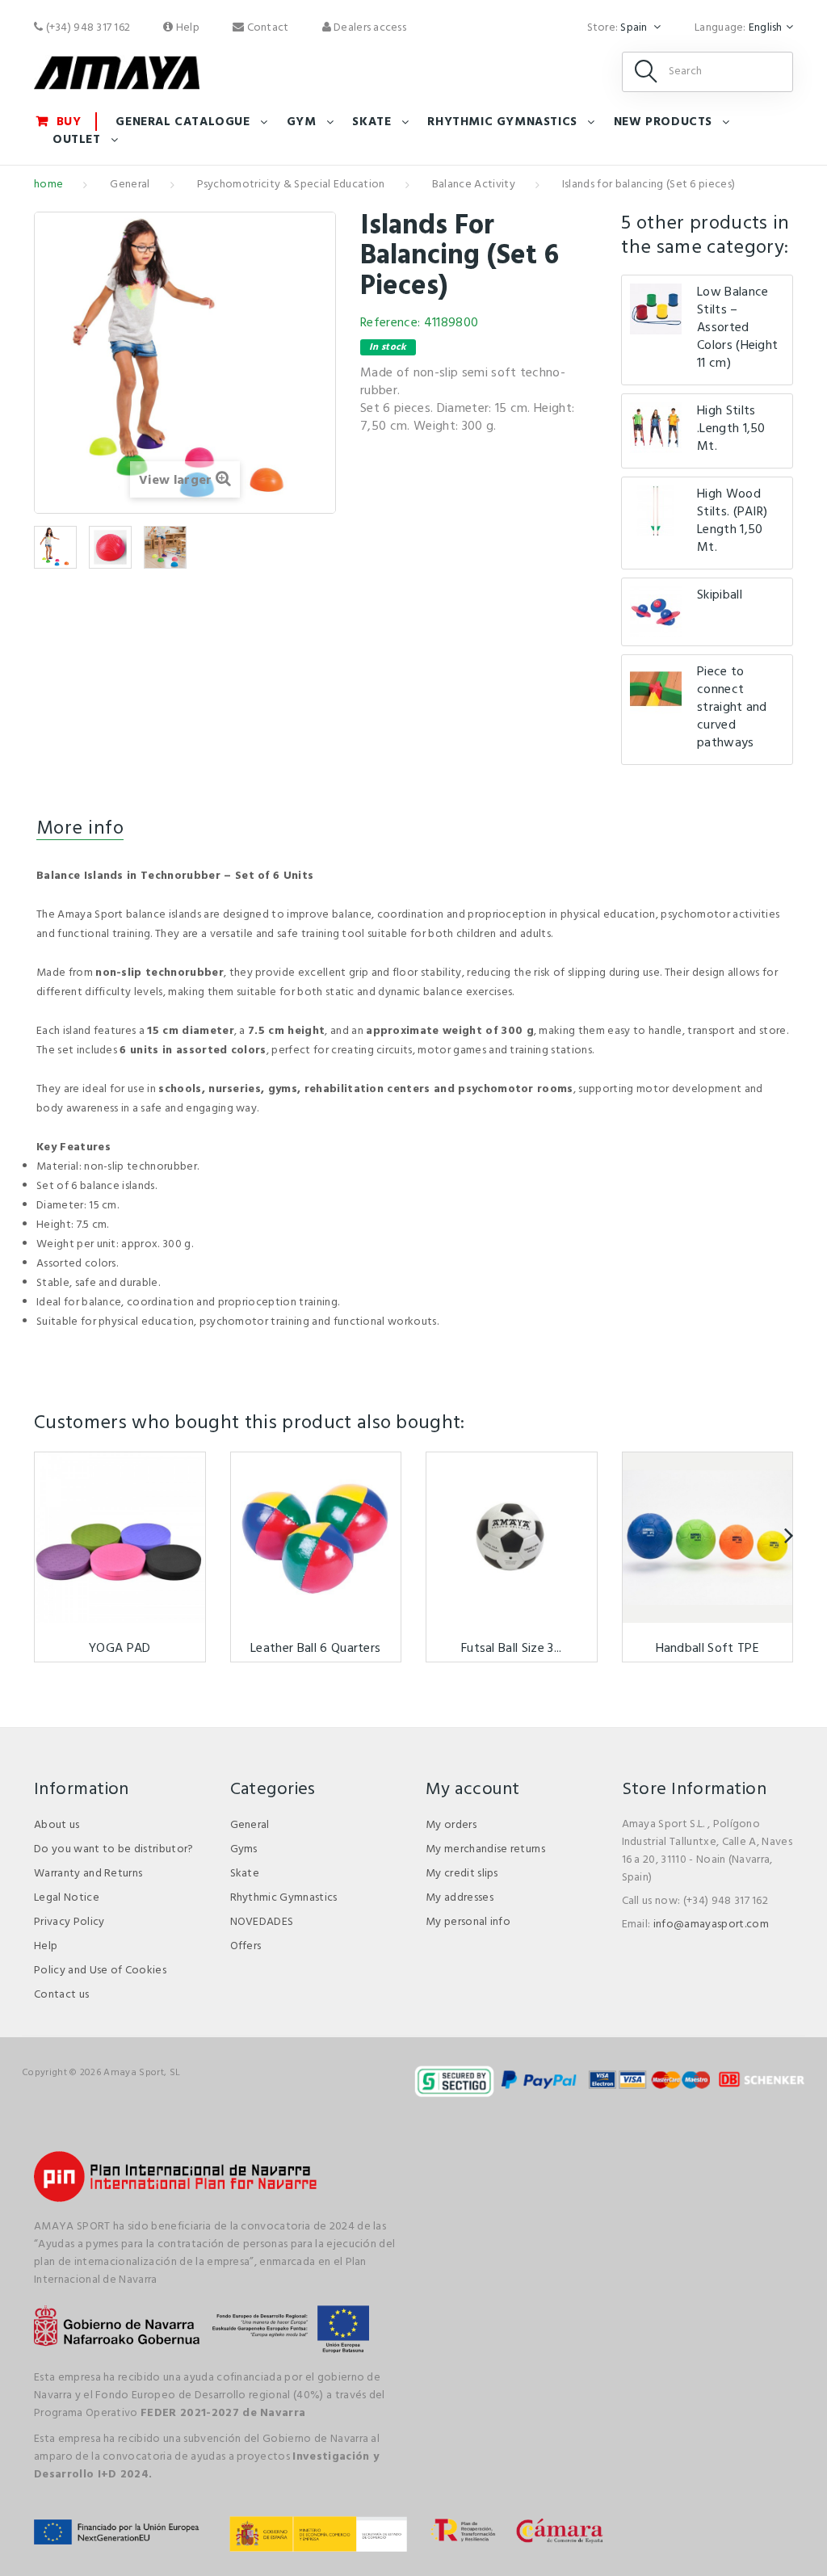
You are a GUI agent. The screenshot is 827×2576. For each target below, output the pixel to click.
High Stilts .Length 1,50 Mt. (731, 429)
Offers (246, 1946)
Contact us (61, 1995)
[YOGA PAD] (120, 1538)
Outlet (77, 140)
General (130, 185)
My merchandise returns (485, 1849)
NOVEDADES (262, 1922)
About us (57, 1825)
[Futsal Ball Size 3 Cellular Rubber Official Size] (512, 1538)
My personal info (468, 1922)
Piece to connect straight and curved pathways (732, 708)
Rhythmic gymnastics (502, 122)
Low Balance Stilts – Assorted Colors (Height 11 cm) (737, 328)
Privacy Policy (69, 1922)
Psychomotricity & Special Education (291, 185)
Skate (372, 122)
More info (80, 829)
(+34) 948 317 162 (86, 28)
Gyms (244, 1849)
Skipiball (720, 595)
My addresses (460, 1898)
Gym (302, 122)
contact (266, 28)
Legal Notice (67, 1898)
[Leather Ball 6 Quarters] (316, 1538)
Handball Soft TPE (707, 1649)
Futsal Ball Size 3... (512, 1649)
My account (472, 1790)
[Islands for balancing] (55, 547)
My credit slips (462, 1874)
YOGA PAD (120, 1649)
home (48, 185)
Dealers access (369, 28)
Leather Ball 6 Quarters (315, 1649)
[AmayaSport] (117, 73)
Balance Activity (474, 185)
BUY (69, 122)
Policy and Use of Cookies (100, 1971)
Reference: (390, 323)
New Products (663, 122)
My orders (451, 1825)
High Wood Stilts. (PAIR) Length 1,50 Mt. (732, 521)
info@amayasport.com (711, 1925)
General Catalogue (183, 122)
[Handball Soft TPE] (708, 1538)
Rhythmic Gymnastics (284, 1898)
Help (187, 28)
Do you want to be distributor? (114, 1849)
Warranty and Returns (88, 1874)
